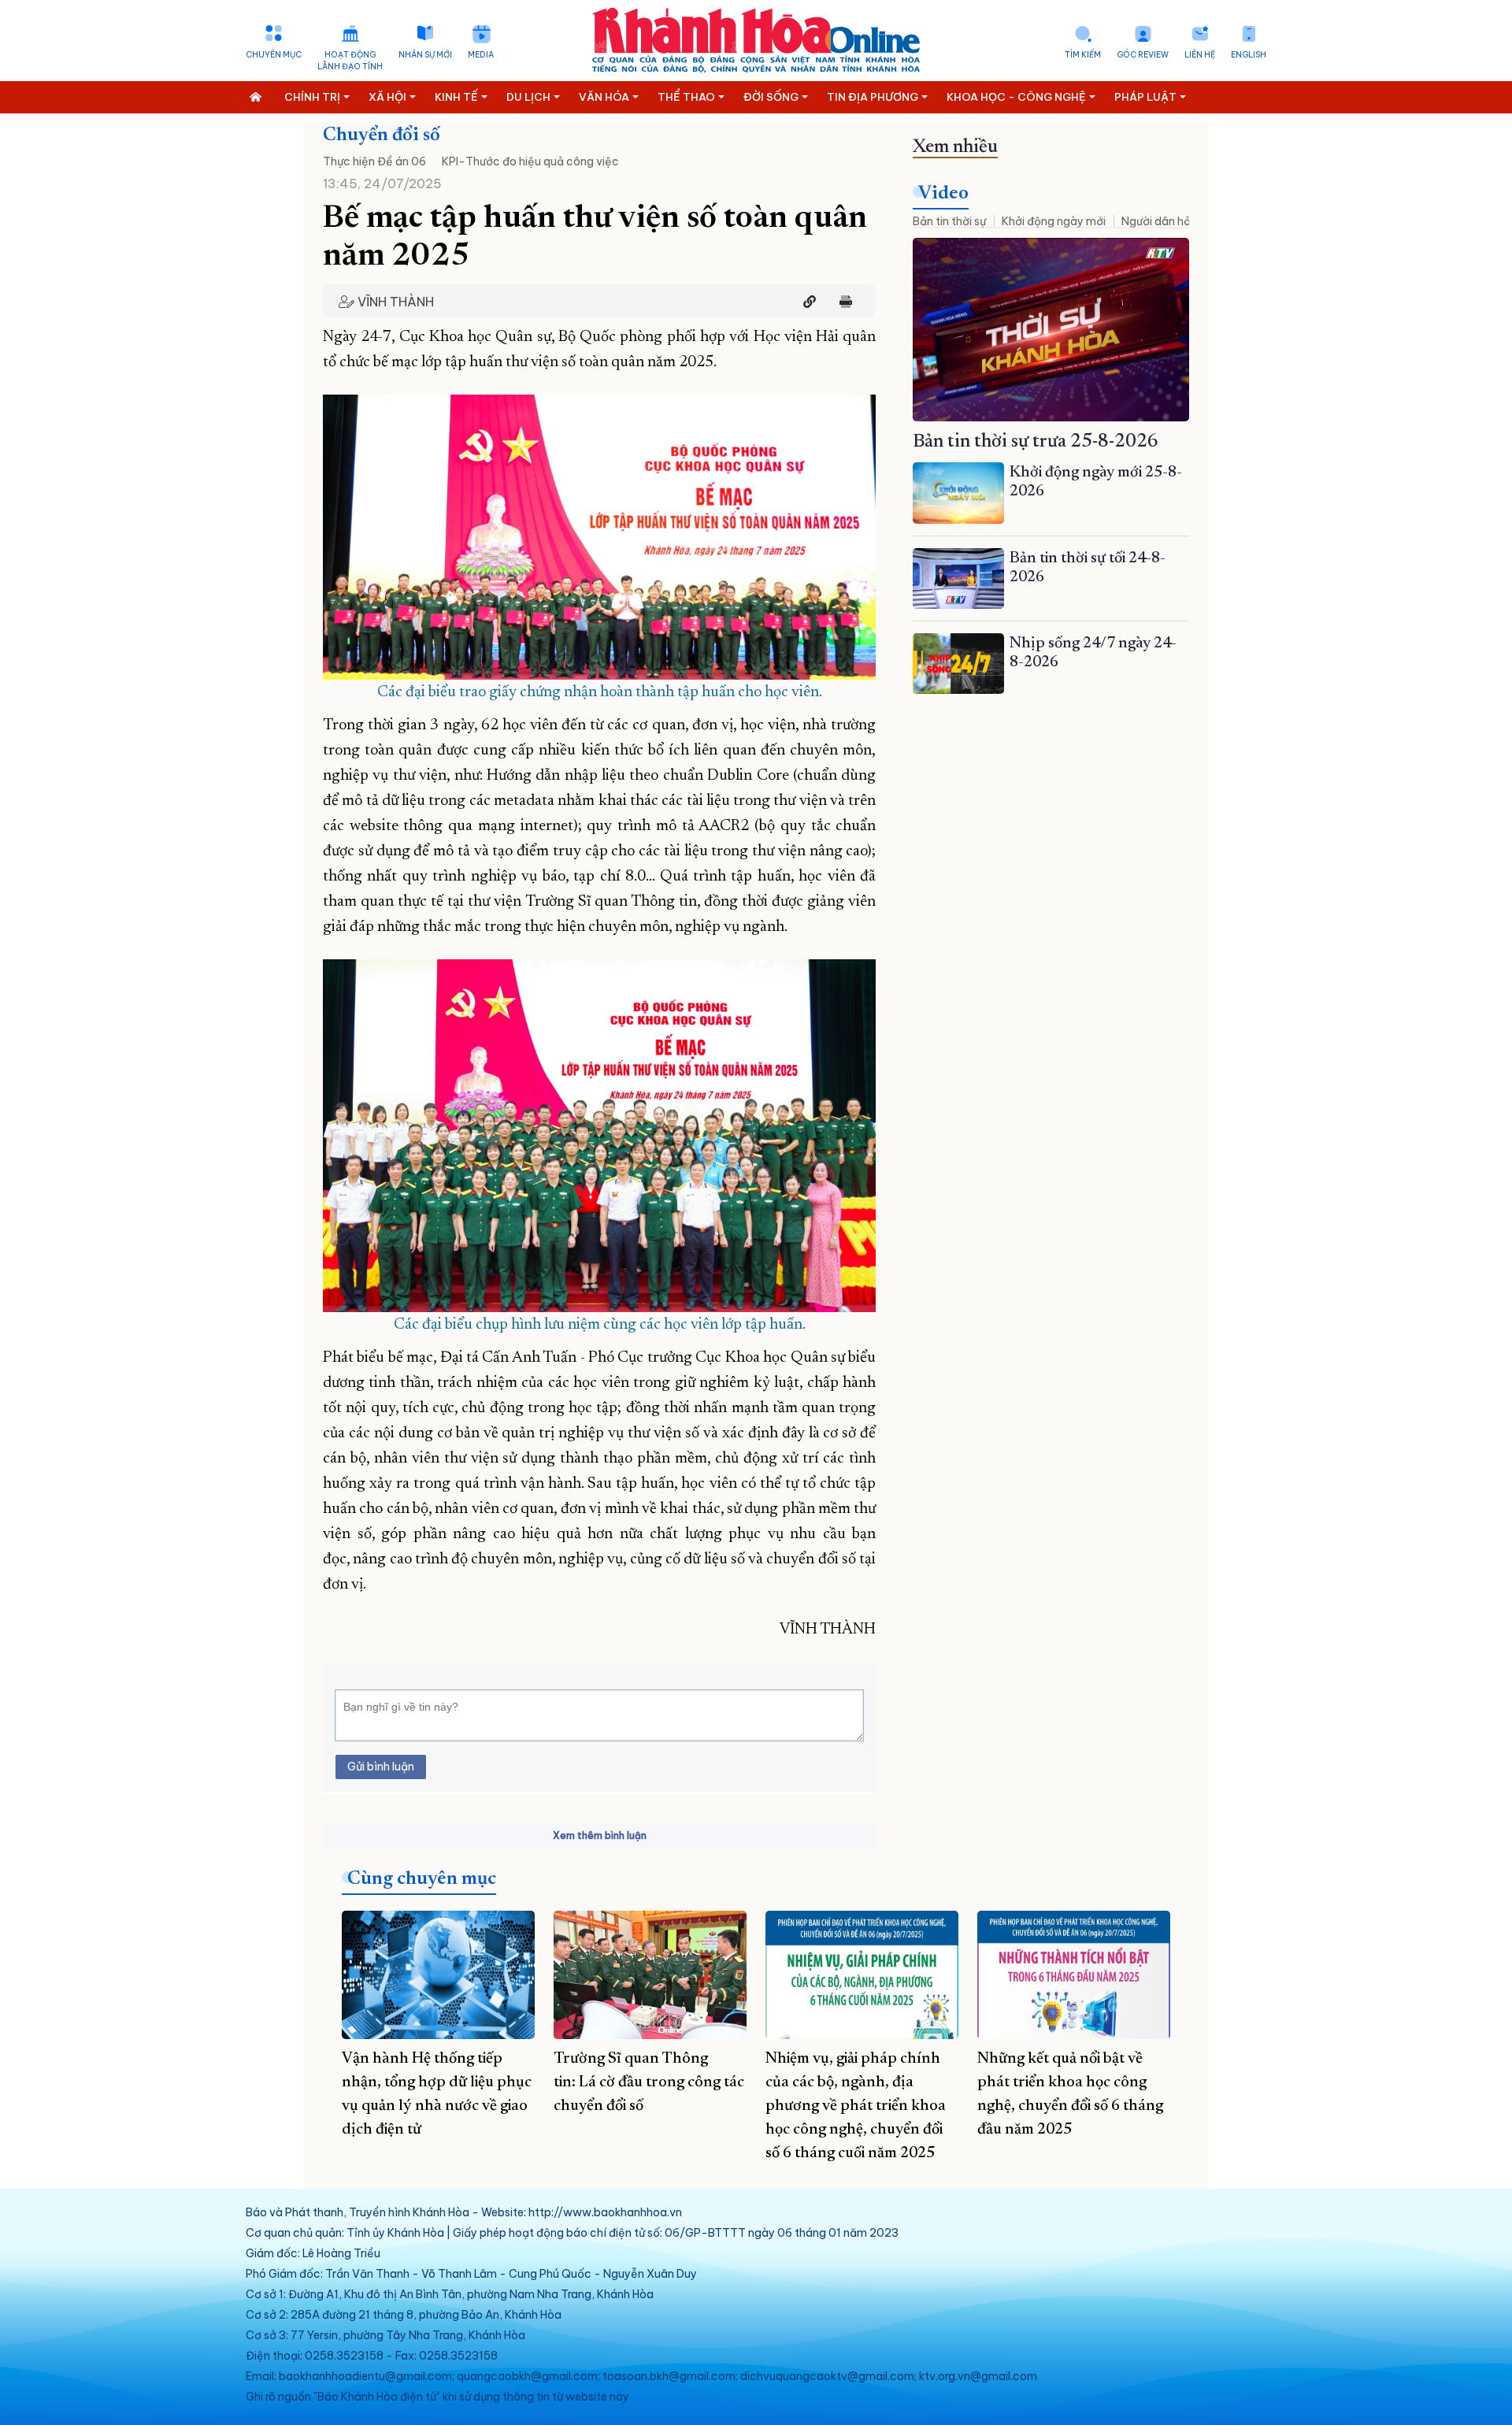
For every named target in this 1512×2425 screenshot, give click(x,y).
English (1249, 55)
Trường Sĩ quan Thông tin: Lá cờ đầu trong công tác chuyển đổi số (649, 2082)
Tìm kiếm (1083, 55)
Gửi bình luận (381, 1767)
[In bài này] (842, 302)
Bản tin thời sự (949, 221)
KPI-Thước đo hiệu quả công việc (530, 161)
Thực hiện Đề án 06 (374, 161)
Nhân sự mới (425, 55)
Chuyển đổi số (382, 135)
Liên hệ (1200, 55)
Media (481, 55)
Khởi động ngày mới (1054, 221)
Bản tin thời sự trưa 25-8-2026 (1036, 442)
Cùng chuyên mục (422, 1879)
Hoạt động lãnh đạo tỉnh (350, 61)
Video (943, 194)
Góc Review (1143, 55)
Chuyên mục (274, 55)
